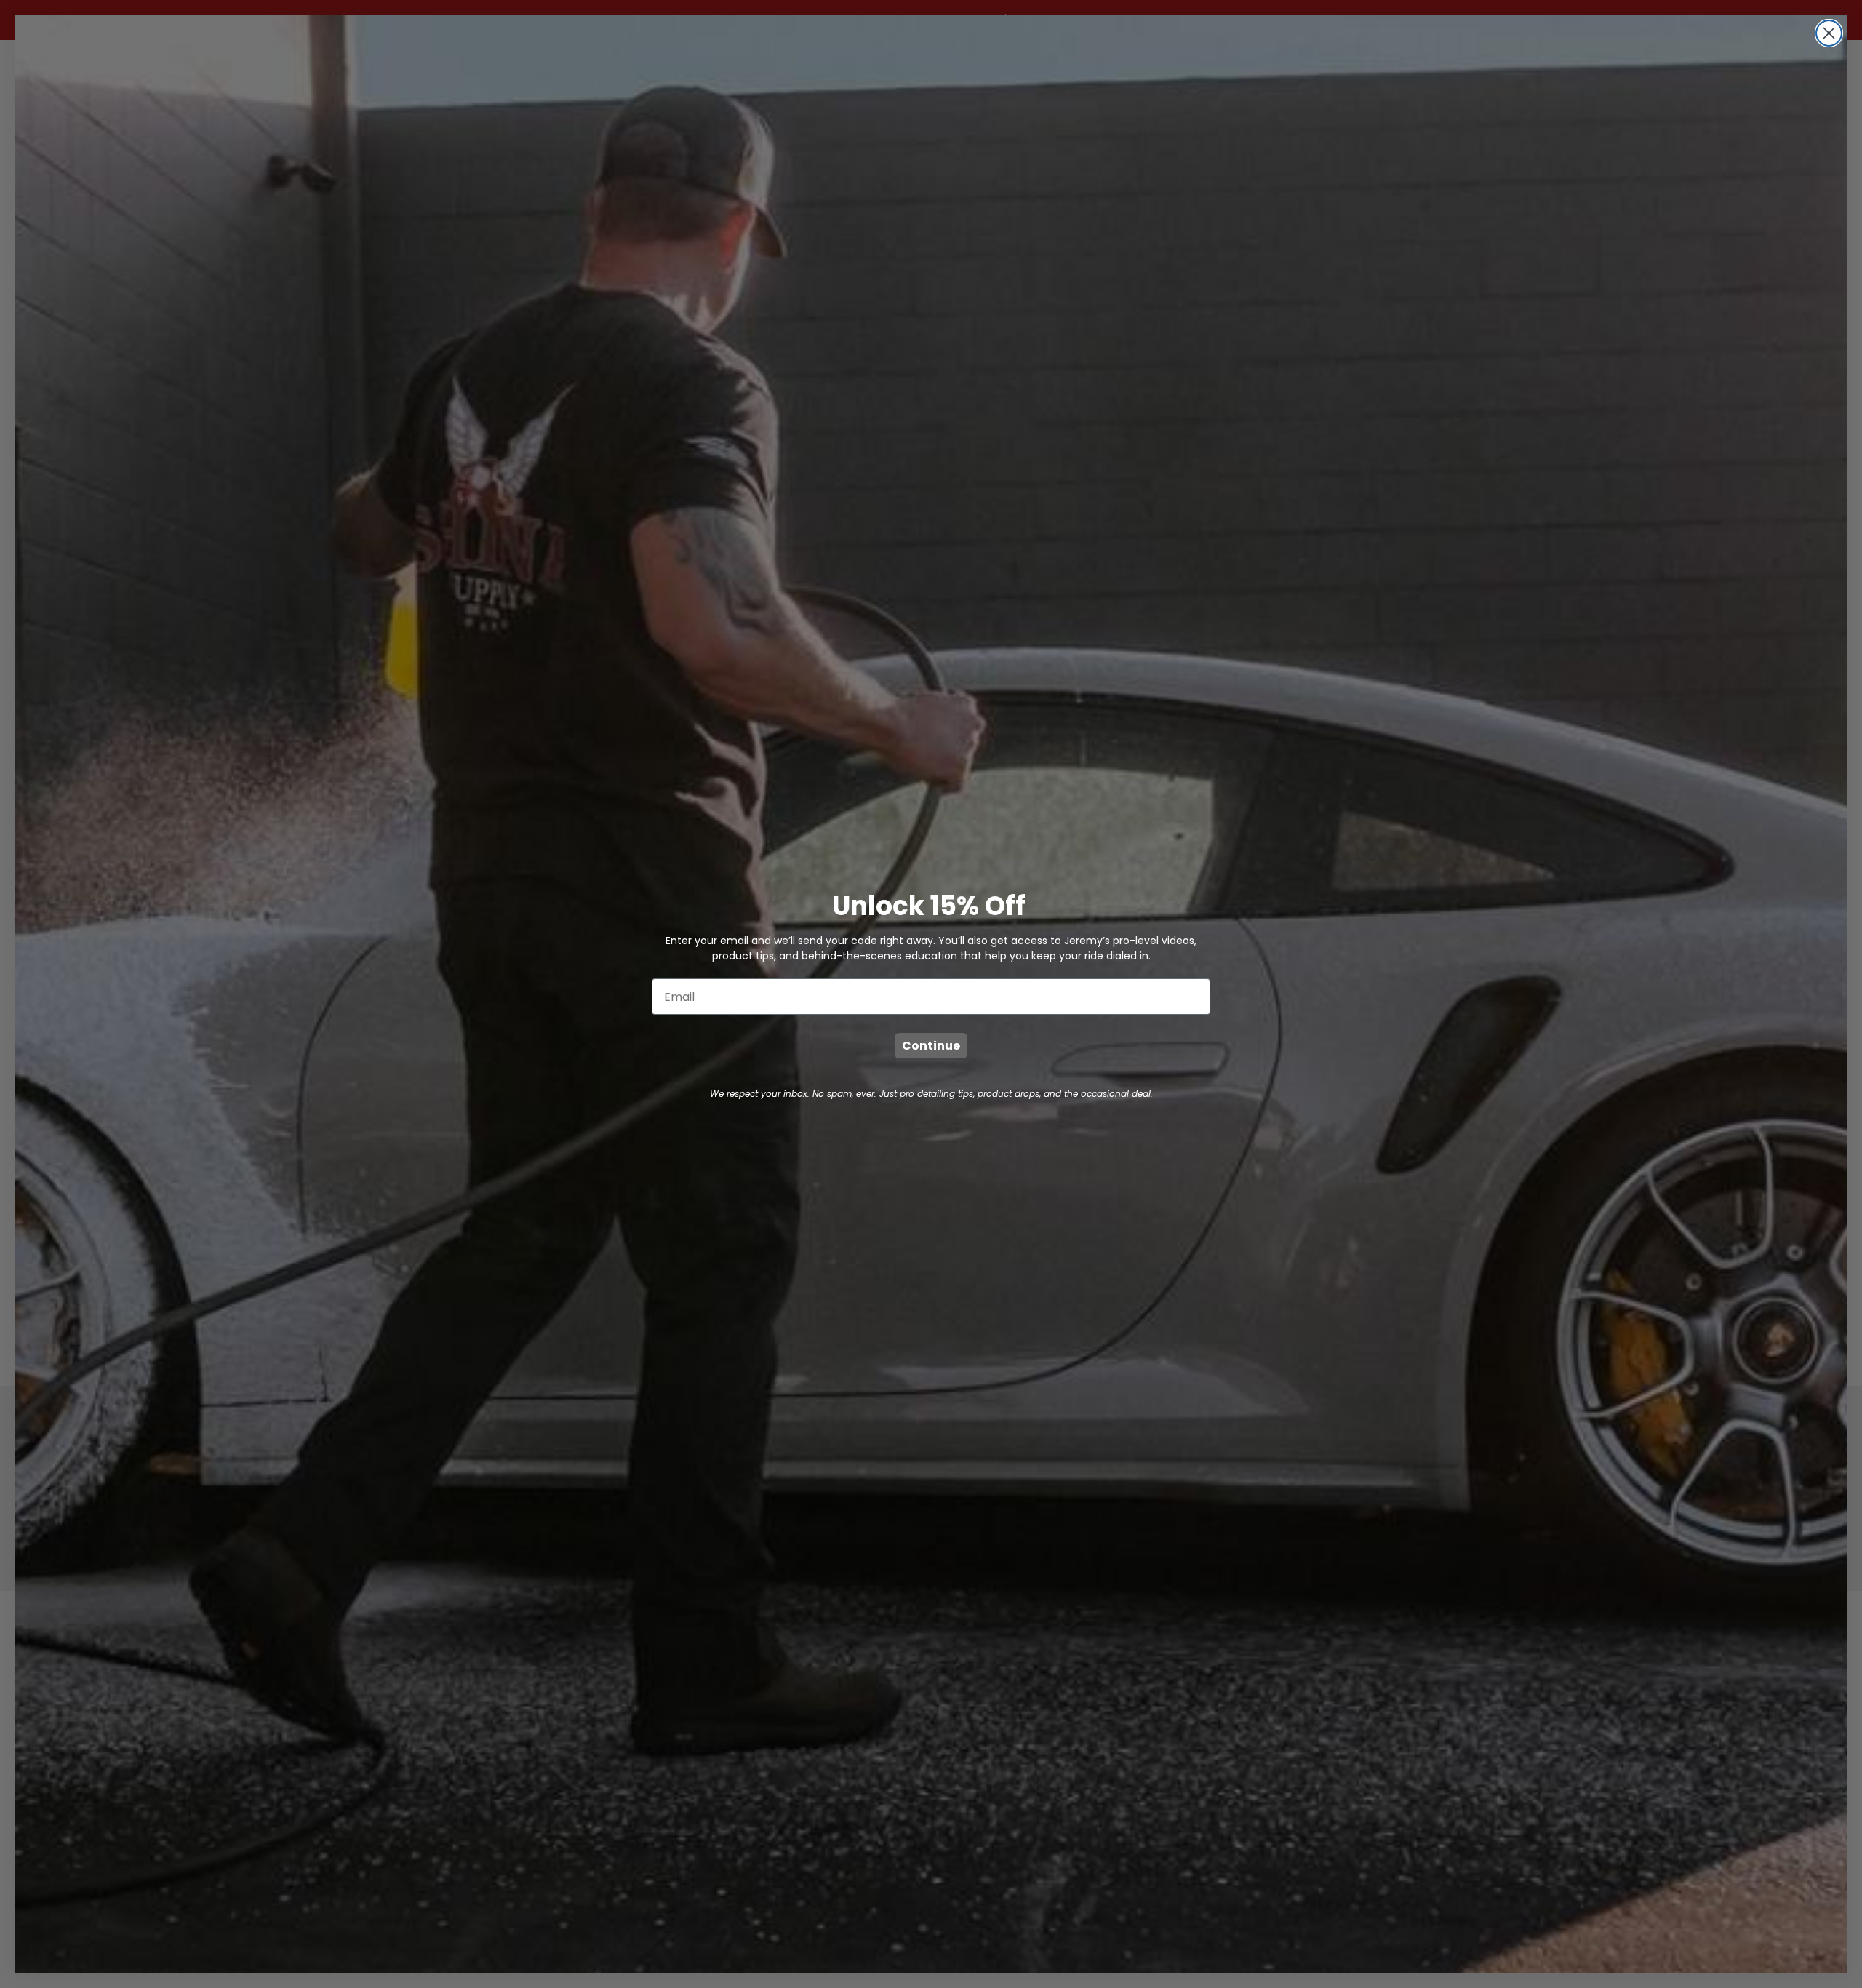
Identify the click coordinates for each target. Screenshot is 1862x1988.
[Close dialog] (1829, 33)
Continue (931, 1046)
